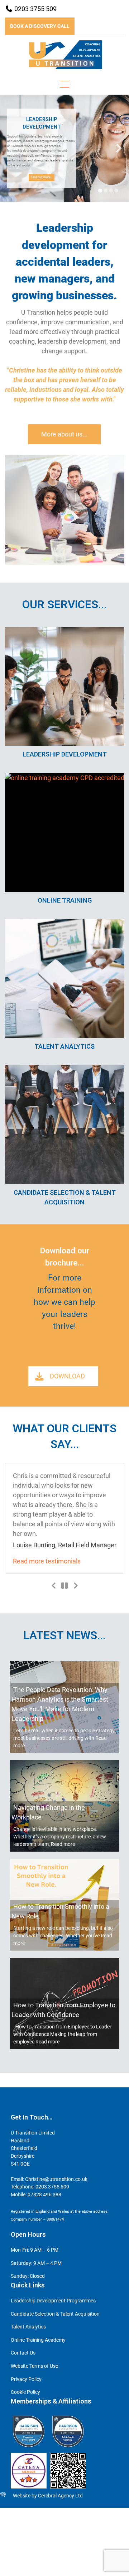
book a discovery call (40, 26)
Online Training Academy (38, 2475)
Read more (63, 1979)
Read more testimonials (77, 1696)
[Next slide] (119, 148)
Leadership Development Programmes (53, 2436)
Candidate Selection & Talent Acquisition (55, 2449)
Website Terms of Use (34, 2501)
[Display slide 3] (111, 191)
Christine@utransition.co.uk (56, 2314)
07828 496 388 (44, 2330)
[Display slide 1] (100, 191)
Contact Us (23, 2488)
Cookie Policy (25, 2527)
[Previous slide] (10, 148)
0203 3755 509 (35, 9)
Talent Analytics (28, 2462)
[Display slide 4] (116, 191)
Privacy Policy (26, 2514)
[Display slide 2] (106, 191)
